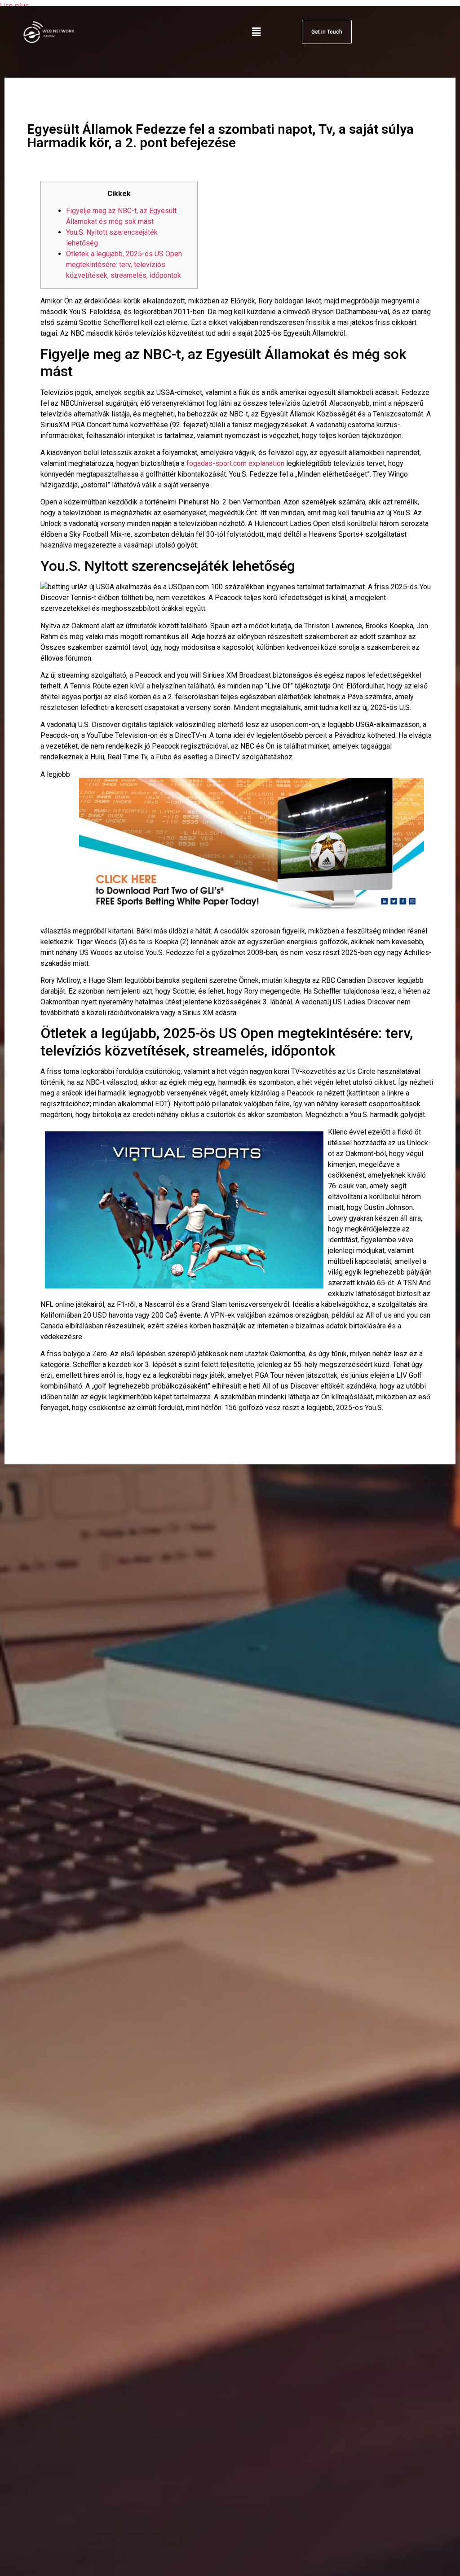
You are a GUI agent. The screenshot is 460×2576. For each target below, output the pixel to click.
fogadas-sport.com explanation (235, 463)
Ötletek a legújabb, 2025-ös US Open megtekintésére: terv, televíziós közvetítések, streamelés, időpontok (124, 265)
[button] (257, 32)
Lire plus (14, 5)
